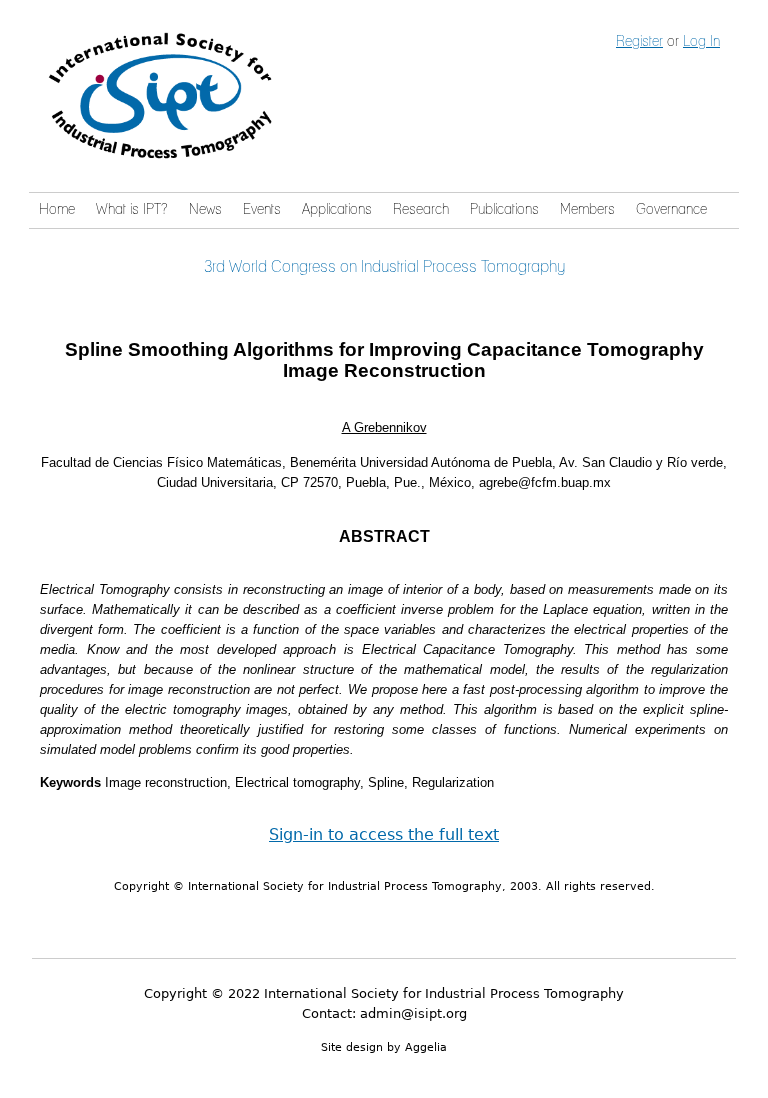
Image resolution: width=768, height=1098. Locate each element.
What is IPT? (131, 210)
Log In (701, 42)
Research (421, 210)
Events (262, 210)
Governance (671, 210)
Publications (504, 210)
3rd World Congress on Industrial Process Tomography (384, 267)
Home (57, 210)
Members (587, 210)
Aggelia (426, 1047)
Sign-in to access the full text (384, 834)
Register (639, 42)
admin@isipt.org (413, 1013)
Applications (337, 210)
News (205, 210)
